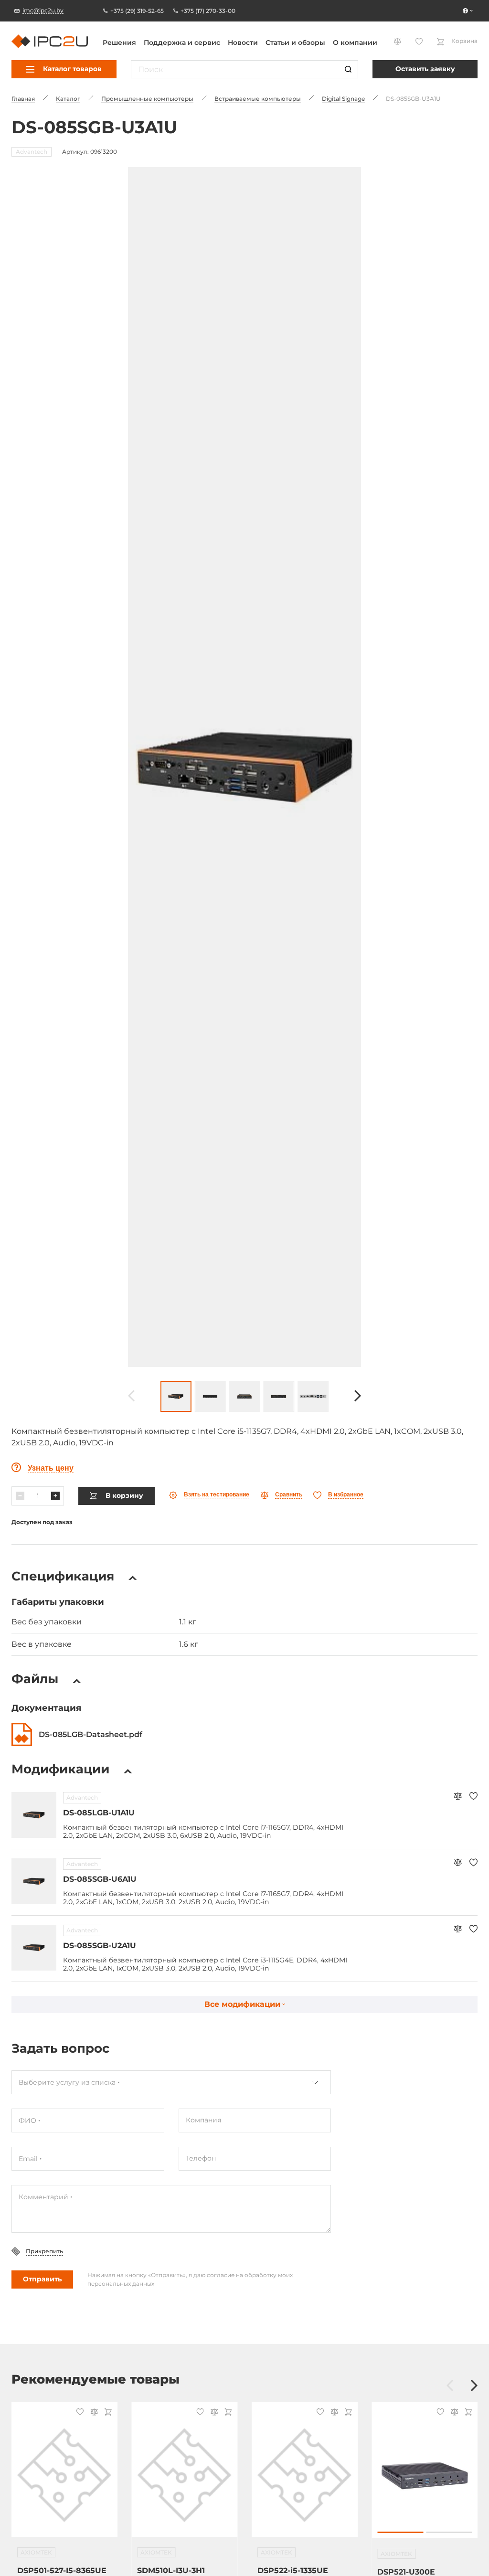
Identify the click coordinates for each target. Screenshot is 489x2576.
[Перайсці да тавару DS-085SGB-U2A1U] (34, 1948)
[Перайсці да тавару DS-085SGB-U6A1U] (34, 1881)
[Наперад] (358, 1396)
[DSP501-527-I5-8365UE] (64, 2475)
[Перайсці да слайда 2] (449, 2532)
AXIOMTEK (36, 2552)
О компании (355, 42)
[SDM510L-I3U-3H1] (184, 2475)
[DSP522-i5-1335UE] (305, 2475)
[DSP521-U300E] (425, 2475)
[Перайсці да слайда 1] (400, 2532)
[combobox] (171, 2082)
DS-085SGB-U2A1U (100, 1945)
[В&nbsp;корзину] (107, 2413)
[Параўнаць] (458, 1797)
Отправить (42, 2279)
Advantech (82, 1797)
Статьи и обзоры (295, 42)
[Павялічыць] (55, 1496)
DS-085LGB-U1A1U (99, 1813)
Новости (243, 42)
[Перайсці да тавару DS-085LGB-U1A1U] (34, 1815)
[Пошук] (348, 69)
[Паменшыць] (20, 1496)
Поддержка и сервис (182, 42)
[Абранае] (473, 1797)
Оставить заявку (425, 69)
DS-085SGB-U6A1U (100, 1879)
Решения (119, 42)
